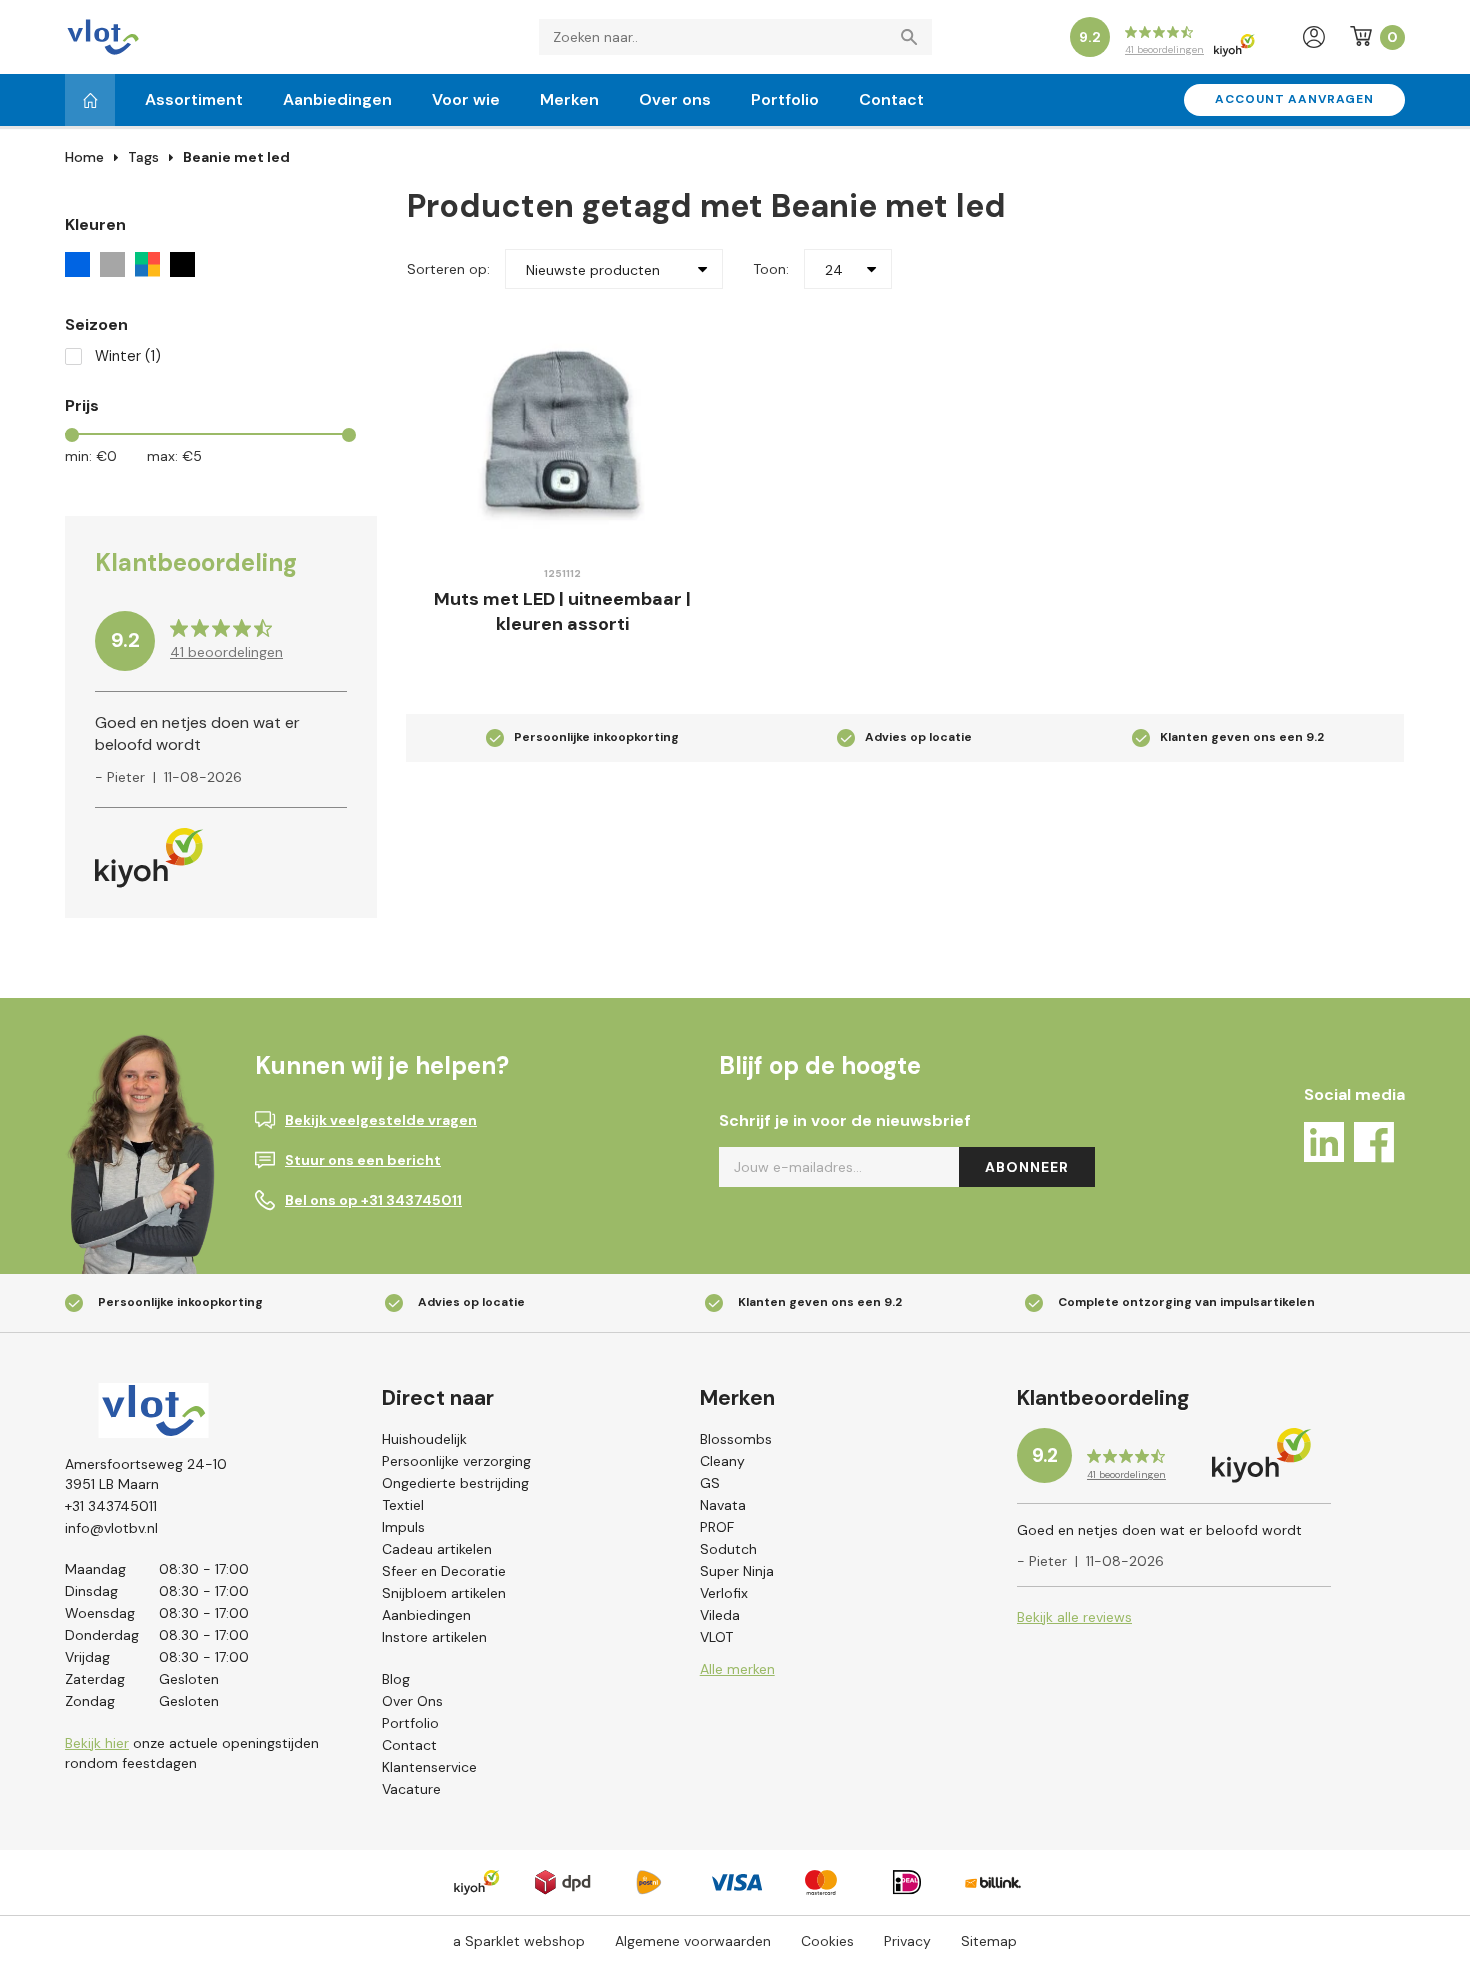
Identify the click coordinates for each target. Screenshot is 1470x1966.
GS (710, 1483)
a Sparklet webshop (519, 1941)
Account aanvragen (1294, 99)
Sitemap (989, 1941)
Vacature (411, 1789)
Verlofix (724, 1593)
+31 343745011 (111, 1506)
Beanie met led (236, 157)
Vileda (720, 1615)
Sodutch (728, 1549)
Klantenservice (429, 1767)
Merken (569, 99)
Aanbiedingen (337, 99)
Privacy (907, 1941)
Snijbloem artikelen (444, 1593)
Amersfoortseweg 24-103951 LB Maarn (146, 1474)
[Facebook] (1374, 1145)
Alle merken (737, 1669)
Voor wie (466, 99)
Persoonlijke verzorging (456, 1461)
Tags (143, 157)
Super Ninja (737, 1571)
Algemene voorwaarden (693, 1941)
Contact (891, 99)
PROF (717, 1527)
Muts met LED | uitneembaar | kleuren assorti (562, 612)
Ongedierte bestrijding (455, 1483)
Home (84, 157)
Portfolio (785, 99)
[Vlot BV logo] (103, 35)
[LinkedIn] (1324, 1145)
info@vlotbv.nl (111, 1528)
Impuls (403, 1527)
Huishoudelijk (424, 1439)
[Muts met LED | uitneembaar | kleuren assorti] (562, 430)
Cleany (722, 1461)
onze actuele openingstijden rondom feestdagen (192, 1753)
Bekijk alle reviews (1074, 1617)
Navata (723, 1505)
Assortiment (194, 99)
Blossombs (736, 1439)
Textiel (403, 1505)
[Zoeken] (914, 37)
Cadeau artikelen (437, 1549)
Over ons (675, 99)
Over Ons (412, 1701)
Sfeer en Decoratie (444, 1571)
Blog (396, 1679)
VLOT (716, 1637)
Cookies (827, 1941)
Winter (128, 356)
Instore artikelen (434, 1637)
